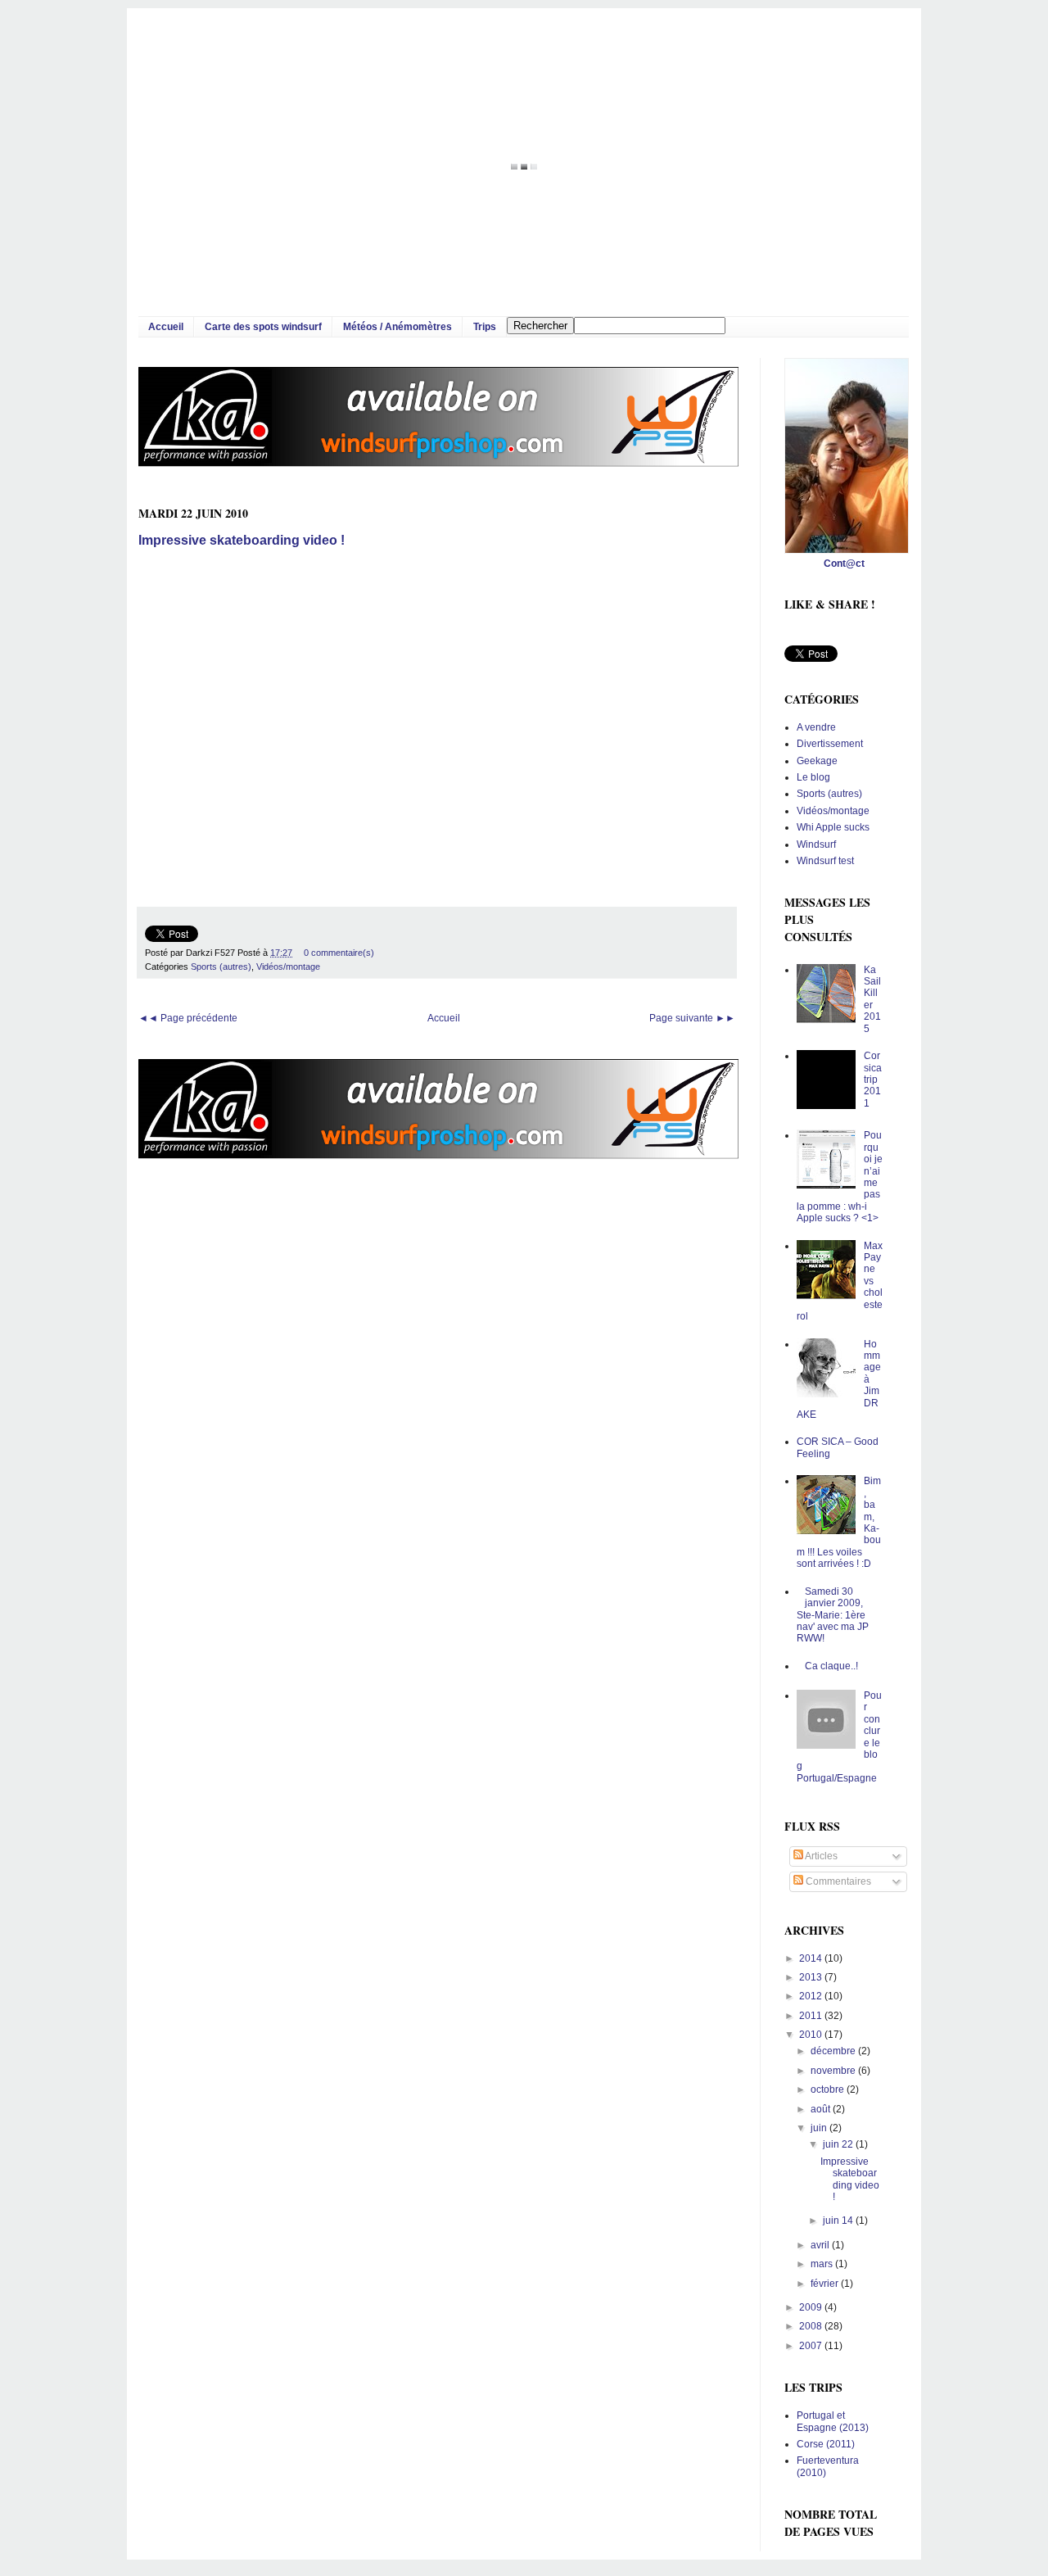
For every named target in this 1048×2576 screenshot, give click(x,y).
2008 (812, 2326)
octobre (829, 2089)
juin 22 (839, 2144)
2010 (812, 2035)
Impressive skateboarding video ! (242, 540)
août (822, 2109)
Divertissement (830, 744)
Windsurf (816, 844)
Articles (820, 1856)
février (826, 2284)
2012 (812, 1996)
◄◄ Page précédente (188, 1018)
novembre (834, 2071)
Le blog (813, 777)
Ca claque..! (831, 1666)
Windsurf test (825, 861)
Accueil (166, 327)
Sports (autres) (221, 967)
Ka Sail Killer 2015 (872, 999)
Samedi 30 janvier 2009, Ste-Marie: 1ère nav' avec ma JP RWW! (833, 1615)
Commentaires (837, 1881)
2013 (812, 1977)
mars (823, 2264)
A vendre (816, 727)
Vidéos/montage (288, 967)
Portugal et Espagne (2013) (833, 2421)
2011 (812, 2016)
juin (820, 2128)
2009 (812, 2307)
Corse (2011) (826, 2444)
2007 (812, 2346)
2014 (812, 1958)
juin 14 (839, 2221)
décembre (834, 2051)
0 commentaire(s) (339, 953)
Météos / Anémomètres (398, 327)
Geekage (817, 761)
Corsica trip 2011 (873, 1080)
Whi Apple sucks (833, 827)
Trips (485, 327)
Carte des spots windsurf (263, 327)
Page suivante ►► (692, 1018)
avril (821, 2245)
